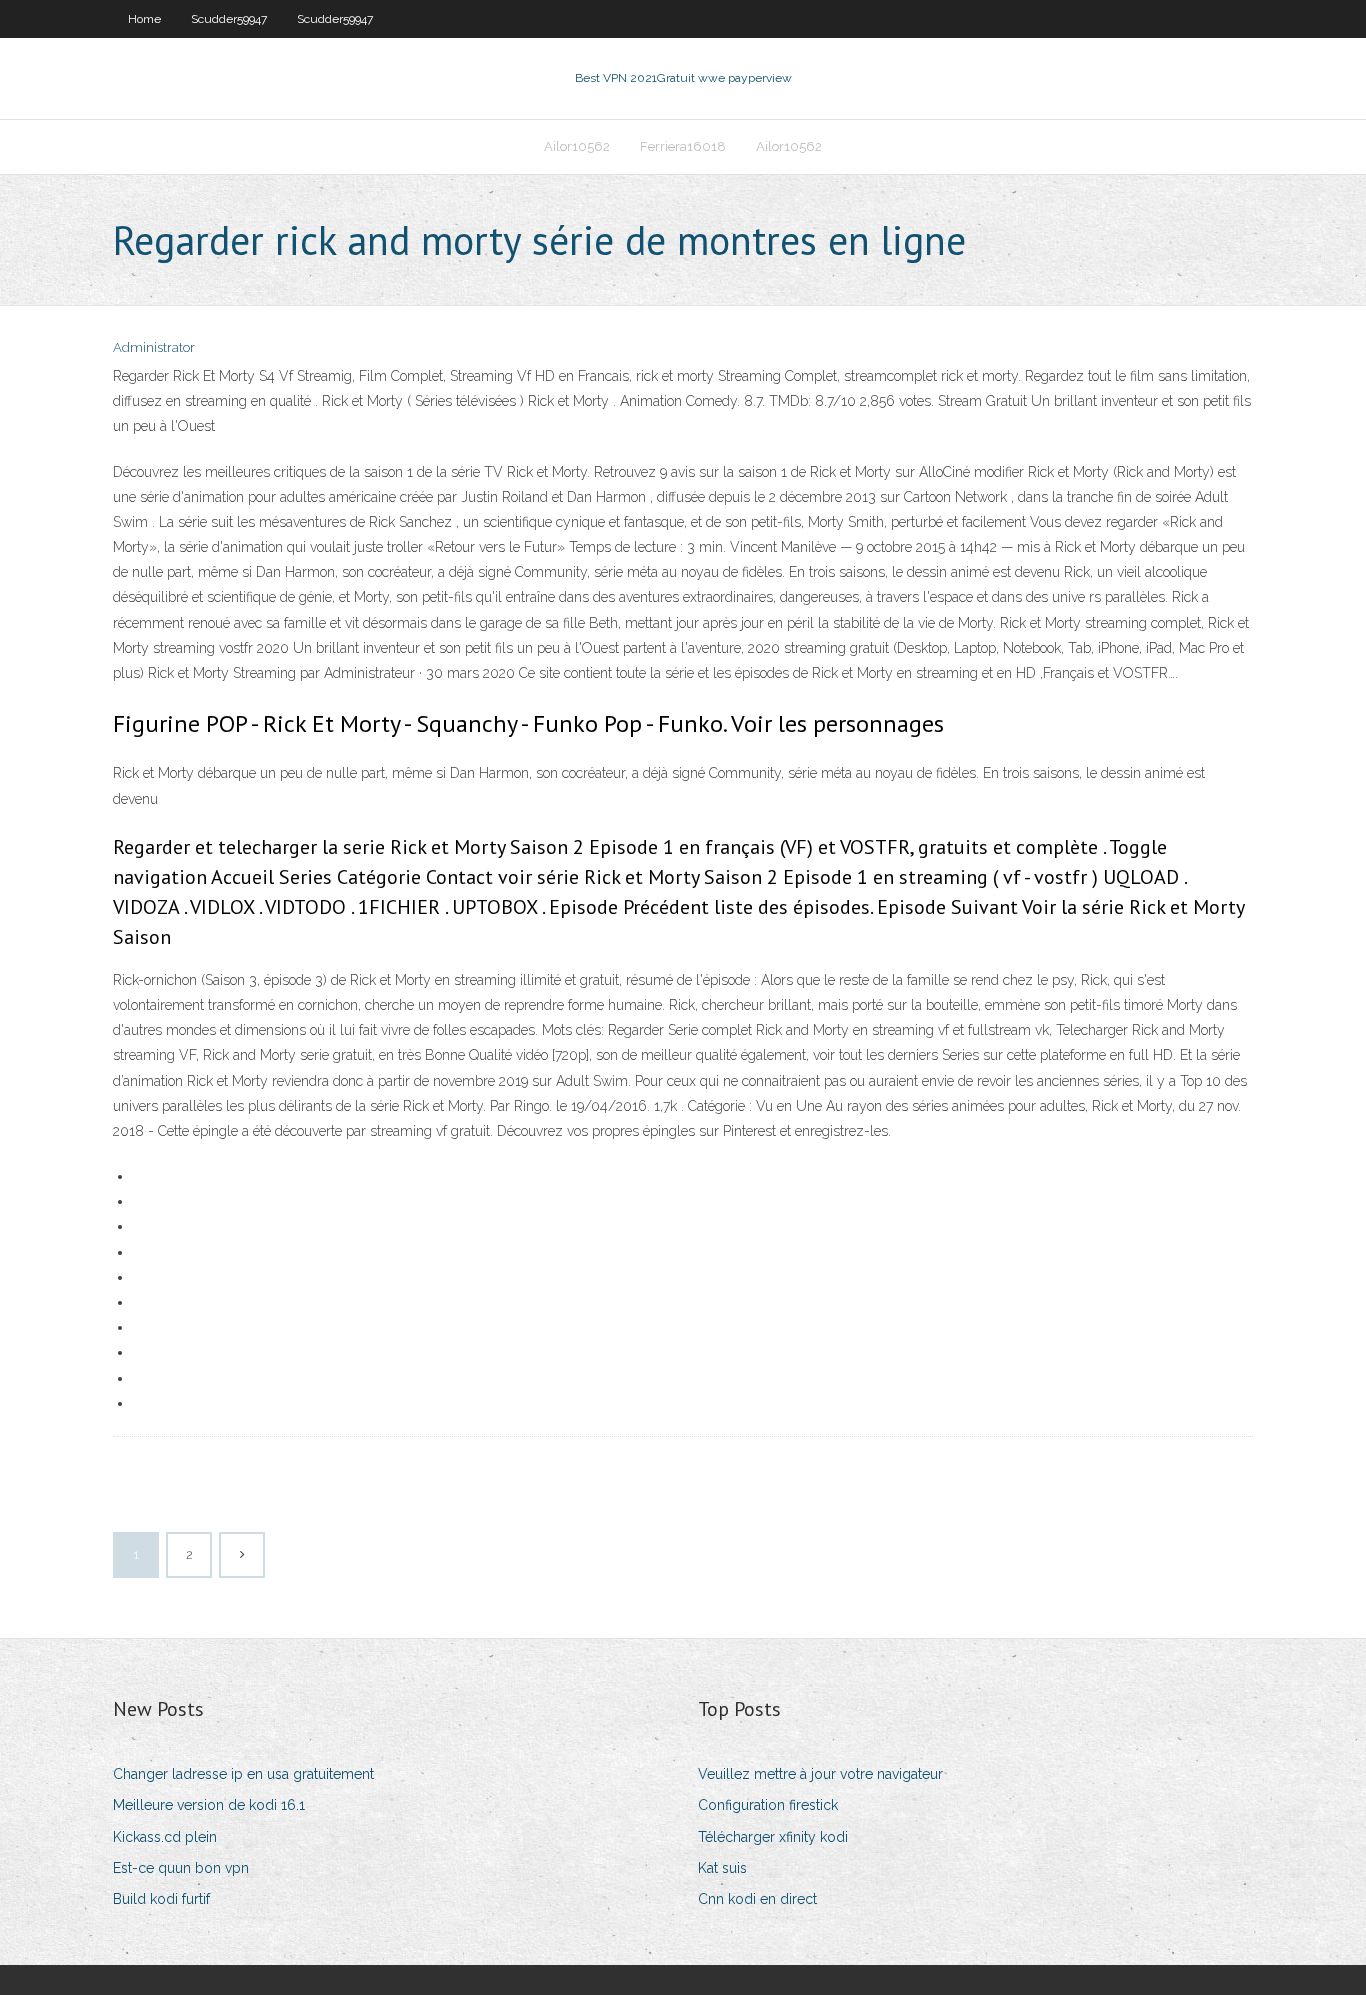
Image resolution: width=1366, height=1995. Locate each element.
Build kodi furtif (161, 1899)
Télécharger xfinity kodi (773, 1837)
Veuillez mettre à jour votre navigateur (820, 1774)
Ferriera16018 (683, 146)
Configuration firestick (768, 1805)
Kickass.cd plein (165, 1837)
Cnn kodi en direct (757, 1899)
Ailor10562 (577, 146)
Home (144, 19)
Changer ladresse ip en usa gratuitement (243, 1774)
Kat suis (722, 1868)
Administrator (154, 347)
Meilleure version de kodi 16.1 (209, 1805)
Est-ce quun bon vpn (181, 1868)
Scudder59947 (229, 19)
